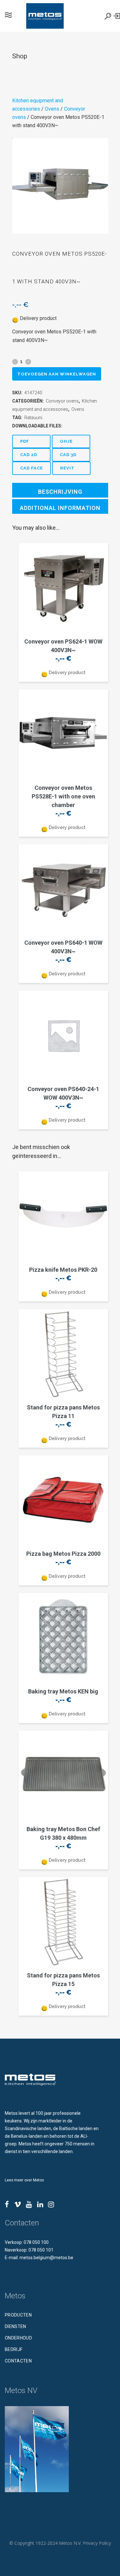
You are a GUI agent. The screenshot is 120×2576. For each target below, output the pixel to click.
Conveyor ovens (62, 401)
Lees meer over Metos (24, 2180)
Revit (67, 468)
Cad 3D (68, 455)
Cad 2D (29, 455)
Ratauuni (33, 418)
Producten (18, 2315)
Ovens (52, 109)
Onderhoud (18, 2338)
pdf (25, 441)
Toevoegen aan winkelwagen (57, 374)
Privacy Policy (97, 2543)
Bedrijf (14, 2349)
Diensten (16, 2326)
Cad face (32, 468)
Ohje (66, 441)
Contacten (18, 2361)
